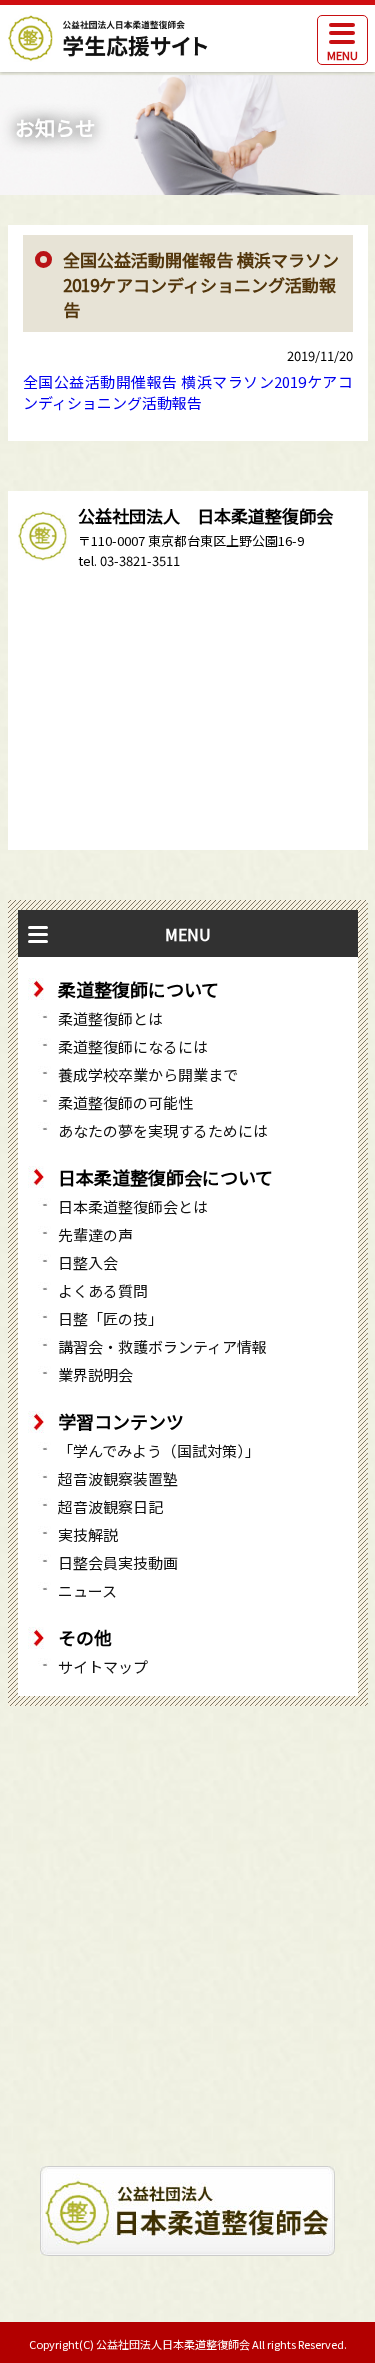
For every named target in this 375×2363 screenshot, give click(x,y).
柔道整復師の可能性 (125, 1102)
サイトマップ (103, 1666)
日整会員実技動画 (118, 1562)
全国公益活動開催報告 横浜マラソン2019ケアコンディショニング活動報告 (188, 392)
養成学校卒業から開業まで (148, 1074)
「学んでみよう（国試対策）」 (159, 1450)
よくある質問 (103, 1290)
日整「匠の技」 (110, 1318)
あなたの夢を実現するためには (163, 1130)
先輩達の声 (95, 1234)
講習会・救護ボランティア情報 (162, 1346)
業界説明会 (95, 1374)
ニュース (87, 1590)
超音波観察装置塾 (118, 1478)
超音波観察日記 (110, 1506)
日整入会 (88, 1262)
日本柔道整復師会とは (133, 1206)
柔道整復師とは (110, 1018)
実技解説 (88, 1534)
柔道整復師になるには (133, 1046)
